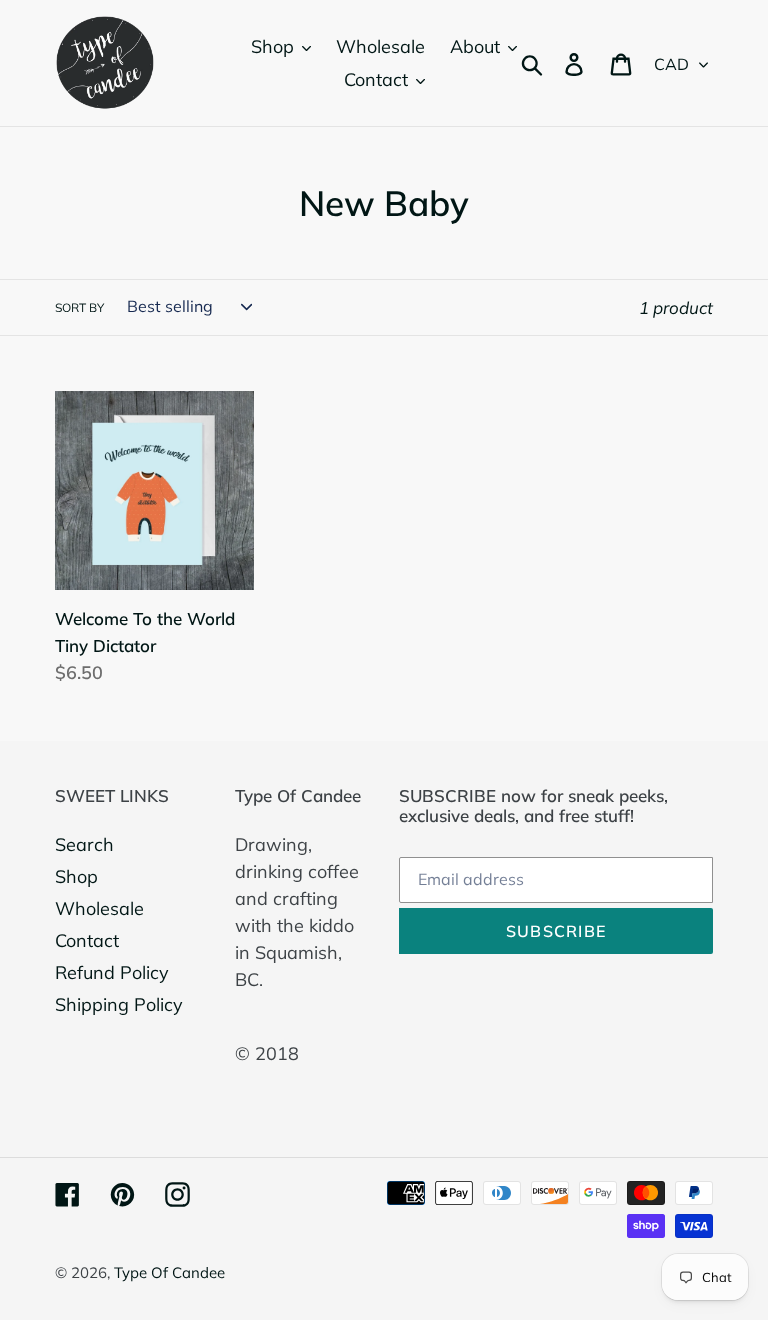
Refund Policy (112, 972)
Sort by (79, 307)
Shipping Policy (119, 1004)
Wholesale (99, 908)
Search (84, 844)
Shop (76, 876)
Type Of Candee (169, 1272)
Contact (87, 940)
